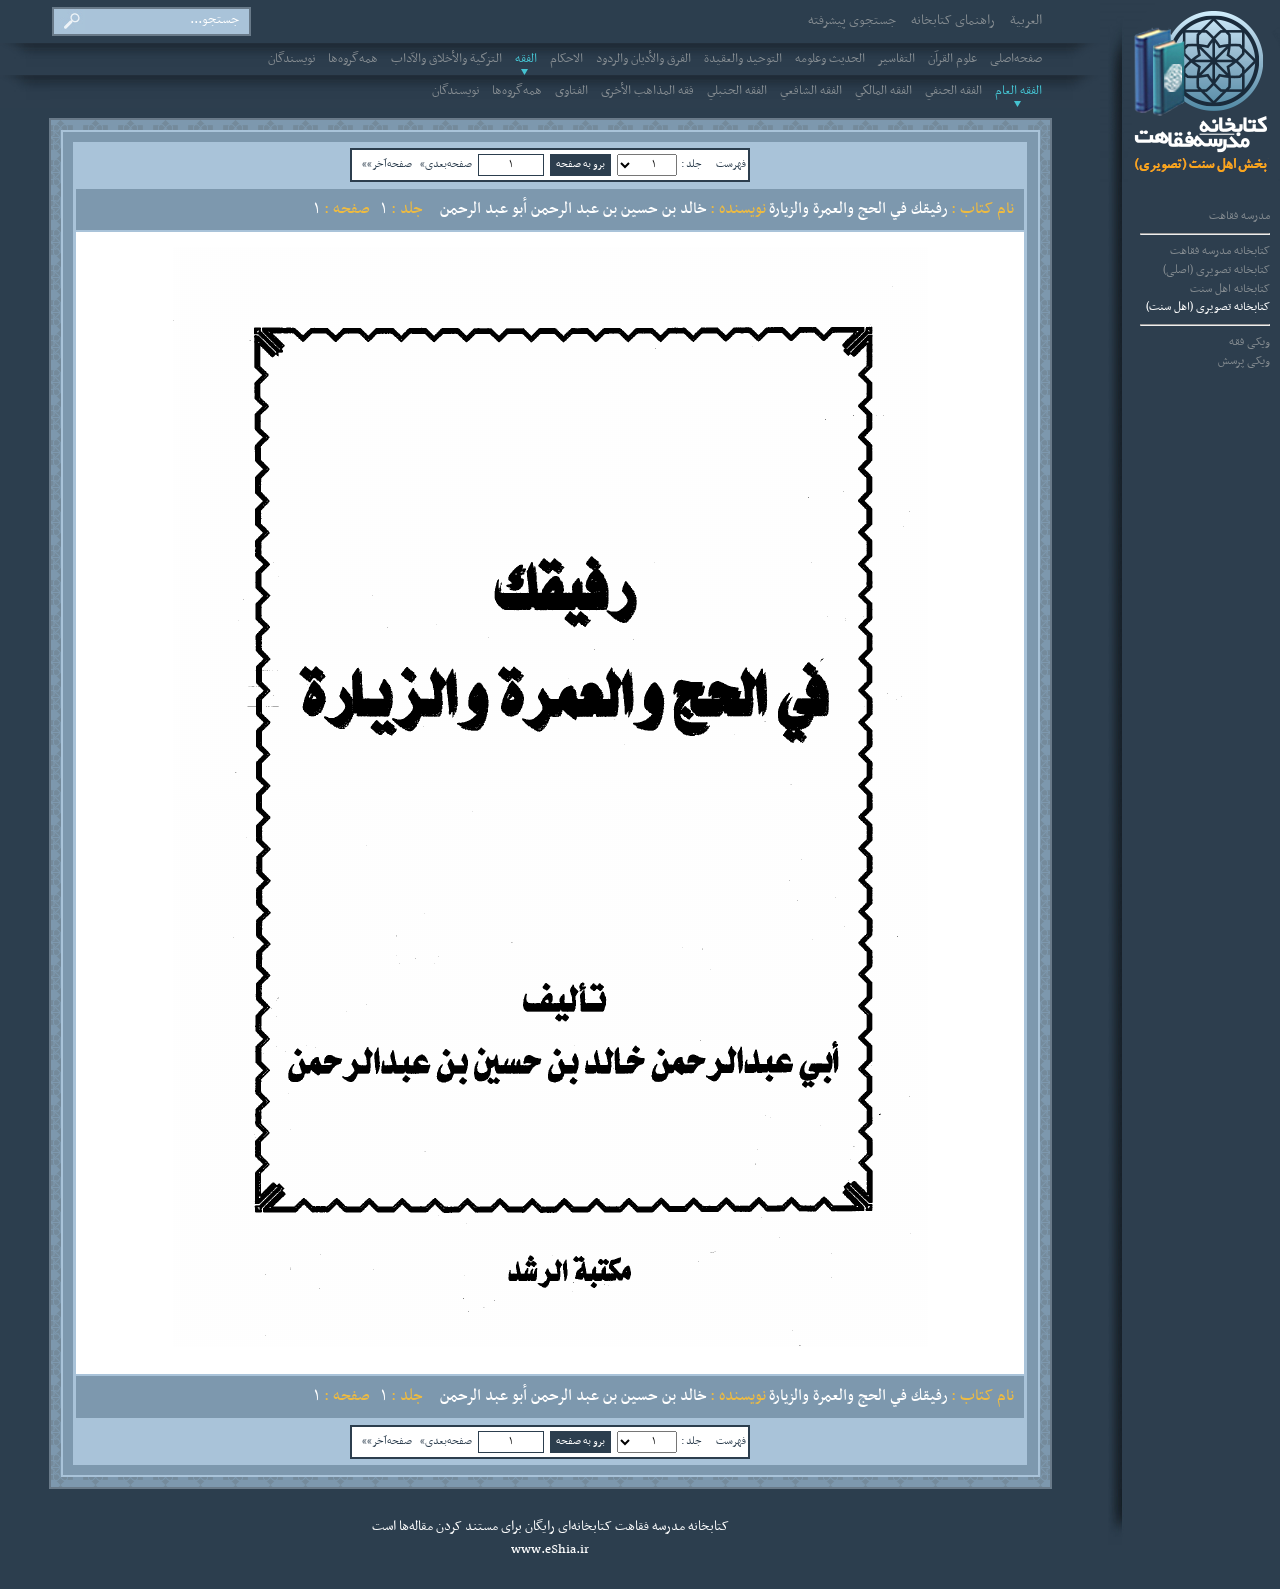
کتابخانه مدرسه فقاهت (1220, 251)
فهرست (731, 164)
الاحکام (566, 59)
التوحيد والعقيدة (743, 59)
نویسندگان (291, 59)
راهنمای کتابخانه (953, 21)
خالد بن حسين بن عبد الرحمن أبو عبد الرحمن (573, 209)
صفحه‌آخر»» (387, 164)
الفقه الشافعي (811, 91)
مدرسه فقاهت (1239, 216)
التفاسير (896, 59)
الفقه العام (1018, 91)
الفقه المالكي (883, 91)
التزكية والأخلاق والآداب (446, 59)
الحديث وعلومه (830, 59)
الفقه (526, 59)
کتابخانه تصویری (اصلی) (1216, 270)
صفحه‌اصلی (1016, 59)
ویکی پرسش (1244, 361)
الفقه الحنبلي (737, 91)
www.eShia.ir (550, 1550)
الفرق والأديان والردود (643, 59)
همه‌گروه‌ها (353, 59)
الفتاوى (571, 91)
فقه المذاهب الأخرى (647, 91)
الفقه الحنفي (953, 91)
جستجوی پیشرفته (852, 21)
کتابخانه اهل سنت (1230, 289)
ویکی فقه (1249, 342)
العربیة (1026, 21)
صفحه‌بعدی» (446, 164)
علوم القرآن (952, 59)
